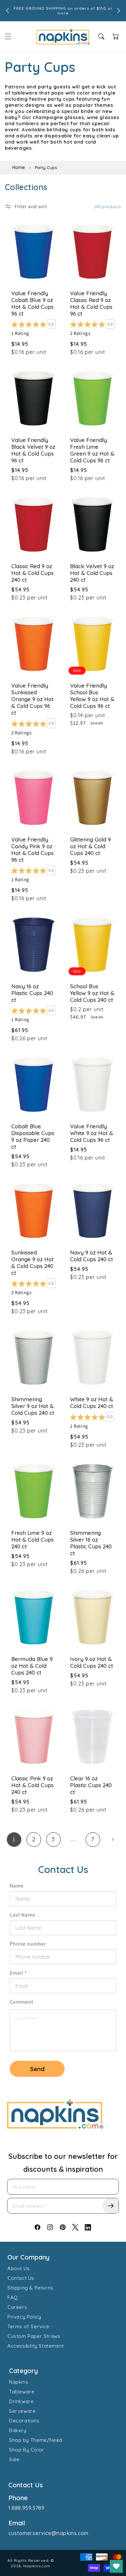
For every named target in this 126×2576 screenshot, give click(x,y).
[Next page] (113, 1840)
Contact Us (21, 2278)
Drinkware (21, 2401)
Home (19, 167)
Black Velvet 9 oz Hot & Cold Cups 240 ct (92, 573)
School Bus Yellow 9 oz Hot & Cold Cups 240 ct (92, 993)
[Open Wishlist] (116, 2566)
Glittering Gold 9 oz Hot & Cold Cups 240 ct (90, 846)
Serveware (22, 2411)
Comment (21, 2002)
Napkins (19, 2382)
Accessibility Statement (36, 2346)
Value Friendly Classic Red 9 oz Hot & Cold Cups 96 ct (91, 303)
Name (17, 1886)
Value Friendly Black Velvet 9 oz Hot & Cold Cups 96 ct (33, 450)
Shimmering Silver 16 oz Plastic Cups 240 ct (91, 1543)
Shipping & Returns (30, 2288)
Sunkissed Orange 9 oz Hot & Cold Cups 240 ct (32, 1263)
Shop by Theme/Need (36, 2440)
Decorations (24, 2421)
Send (37, 2069)
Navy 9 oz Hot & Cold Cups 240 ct (92, 1256)
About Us (19, 2268)
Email (18, 1973)
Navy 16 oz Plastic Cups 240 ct (32, 993)
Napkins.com (37, 2566)
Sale (14, 2459)
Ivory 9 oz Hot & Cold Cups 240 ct (92, 1662)
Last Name (22, 1915)
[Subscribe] (110, 2206)
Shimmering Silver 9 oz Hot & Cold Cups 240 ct (33, 1406)
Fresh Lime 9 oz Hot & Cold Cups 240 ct (32, 1540)
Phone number (28, 1944)
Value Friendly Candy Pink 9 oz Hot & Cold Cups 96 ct (32, 850)
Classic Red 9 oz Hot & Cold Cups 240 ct (32, 573)
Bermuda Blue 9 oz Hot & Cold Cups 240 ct (32, 1666)
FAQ (13, 2297)
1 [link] (14, 1839)
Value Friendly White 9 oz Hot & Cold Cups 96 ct (92, 1133)
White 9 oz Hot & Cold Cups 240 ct (92, 1403)
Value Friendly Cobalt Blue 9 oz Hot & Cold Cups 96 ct (32, 303)
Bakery (18, 2430)
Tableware (22, 2392)
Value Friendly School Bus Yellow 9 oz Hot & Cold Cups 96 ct (92, 696)
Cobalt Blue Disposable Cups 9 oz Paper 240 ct (33, 1136)
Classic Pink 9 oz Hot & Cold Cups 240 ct (32, 1785)
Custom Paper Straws (34, 2336)
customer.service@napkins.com (48, 2533)
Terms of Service (28, 2326)
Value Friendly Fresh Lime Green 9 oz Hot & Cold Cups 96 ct (92, 450)
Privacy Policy (24, 2317)
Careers (17, 2307)
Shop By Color (27, 2450)
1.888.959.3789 (26, 2508)
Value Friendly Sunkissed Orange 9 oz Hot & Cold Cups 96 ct (32, 699)
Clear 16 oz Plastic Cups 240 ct (91, 1785)
